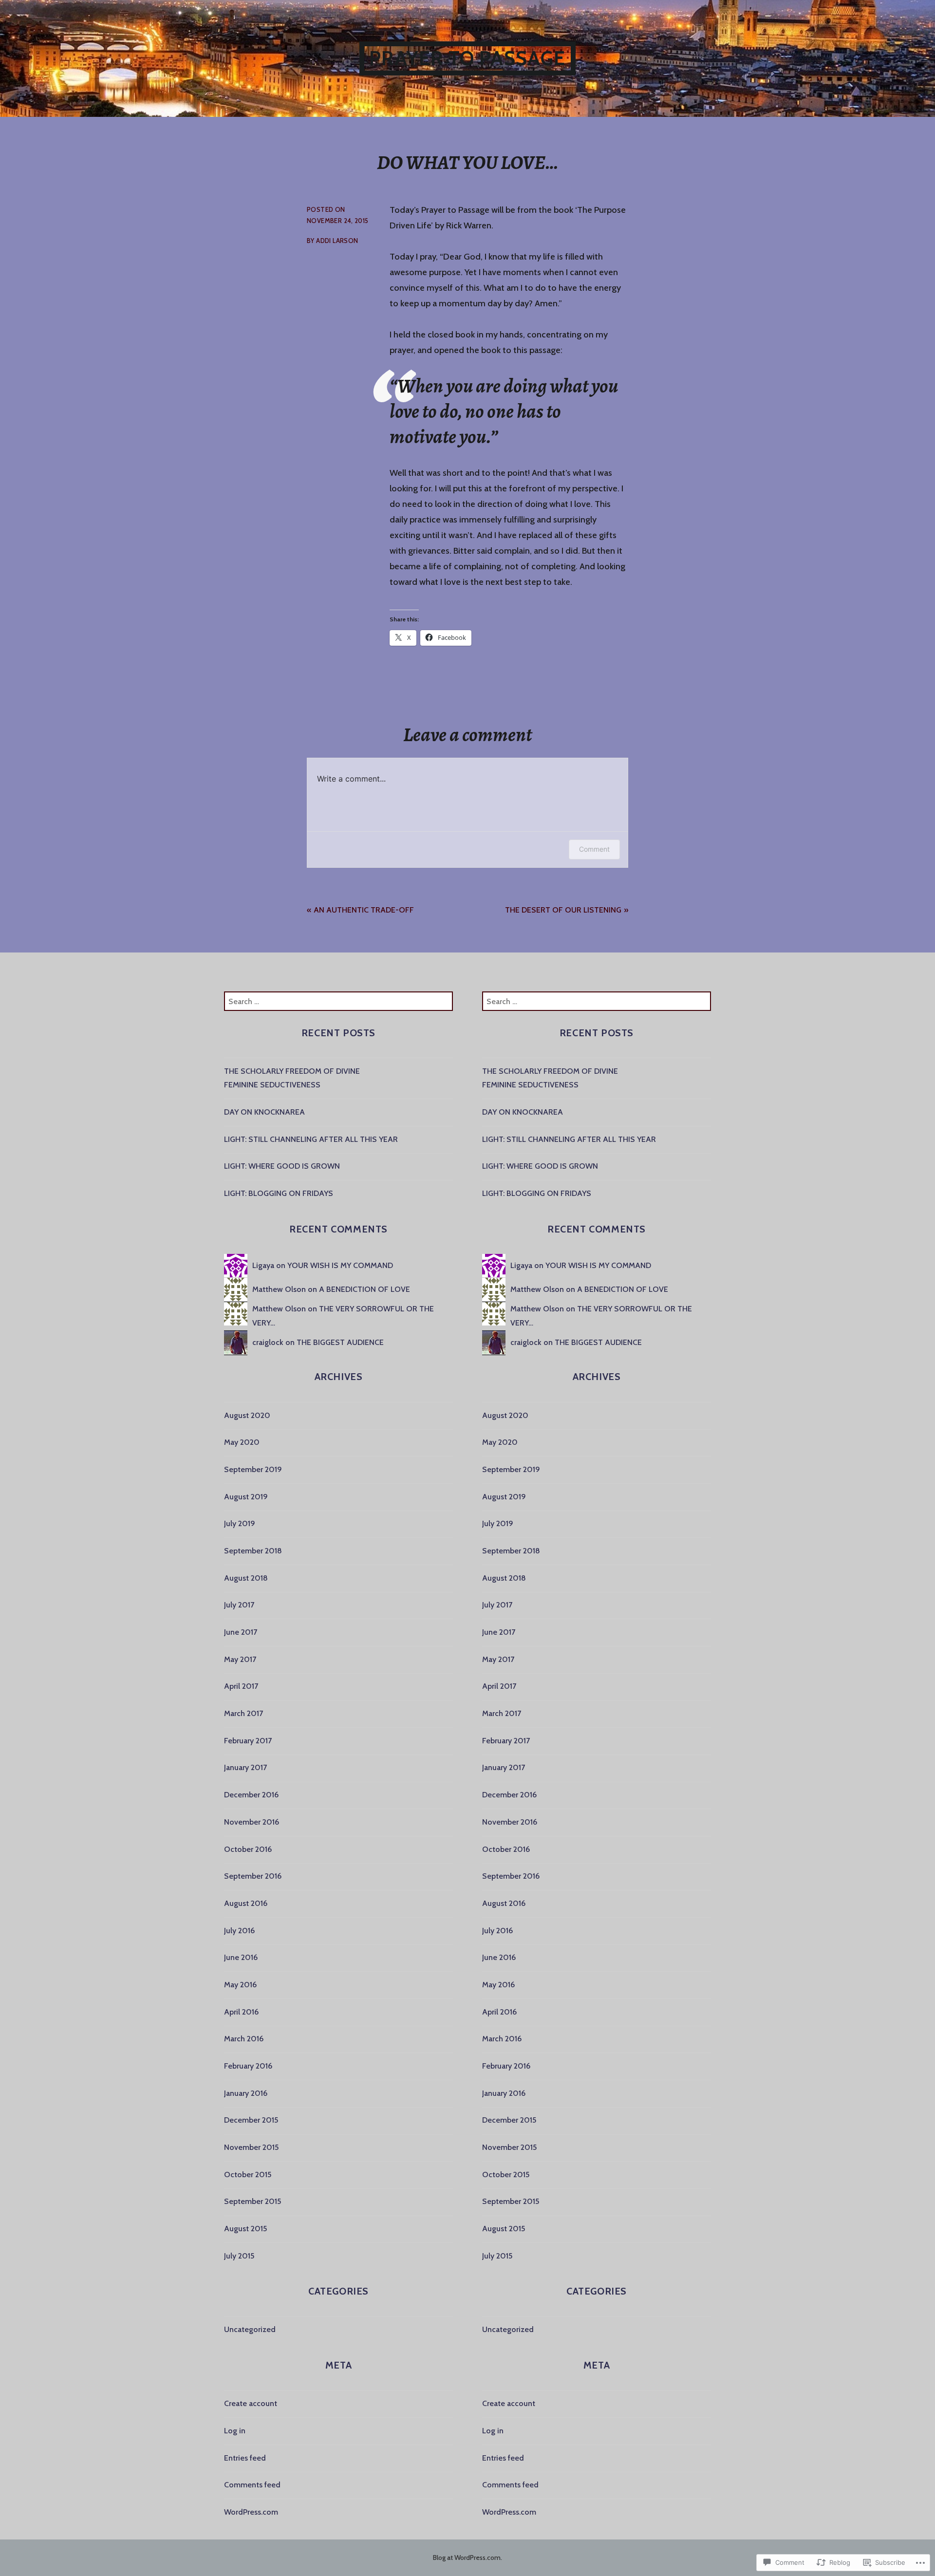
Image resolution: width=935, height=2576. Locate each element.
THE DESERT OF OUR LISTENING (563, 910)
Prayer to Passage (467, 58)
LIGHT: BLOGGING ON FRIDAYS (279, 1193)
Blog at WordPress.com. (467, 2557)
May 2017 (240, 1659)
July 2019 (240, 1523)
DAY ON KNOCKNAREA (264, 1112)
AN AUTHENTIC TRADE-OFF (364, 910)
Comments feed (252, 2485)
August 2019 (246, 1497)
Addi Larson (337, 241)
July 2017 (239, 1605)
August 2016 (246, 1903)
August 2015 (245, 2229)
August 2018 (246, 1578)
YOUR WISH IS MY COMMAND (340, 1265)
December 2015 (251, 2120)
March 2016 (244, 2039)
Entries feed (245, 2458)
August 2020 (247, 1415)
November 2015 (251, 2147)
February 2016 (248, 2066)
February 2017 (248, 1741)
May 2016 (240, 1985)
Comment (594, 849)
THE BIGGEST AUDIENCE (340, 1342)
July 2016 (239, 1931)
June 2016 (241, 1957)
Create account (251, 2403)
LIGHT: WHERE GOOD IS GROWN (282, 1166)
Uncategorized (250, 2329)
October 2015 (248, 2175)
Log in (235, 2431)
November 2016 (252, 1822)
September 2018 (253, 1551)
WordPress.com (251, 2512)
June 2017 (241, 1632)
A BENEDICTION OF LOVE (365, 1289)
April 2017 (241, 1686)
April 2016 (241, 2012)
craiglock (268, 1342)
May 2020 (242, 1442)
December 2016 (251, 1795)
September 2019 (253, 1469)
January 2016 (246, 2093)
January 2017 (245, 1767)
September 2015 (252, 2201)
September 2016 (253, 1876)
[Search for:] (338, 1001)
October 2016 (248, 1849)
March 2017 (243, 1713)
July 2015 (239, 2256)
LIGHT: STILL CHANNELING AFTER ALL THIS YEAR (311, 1139)
